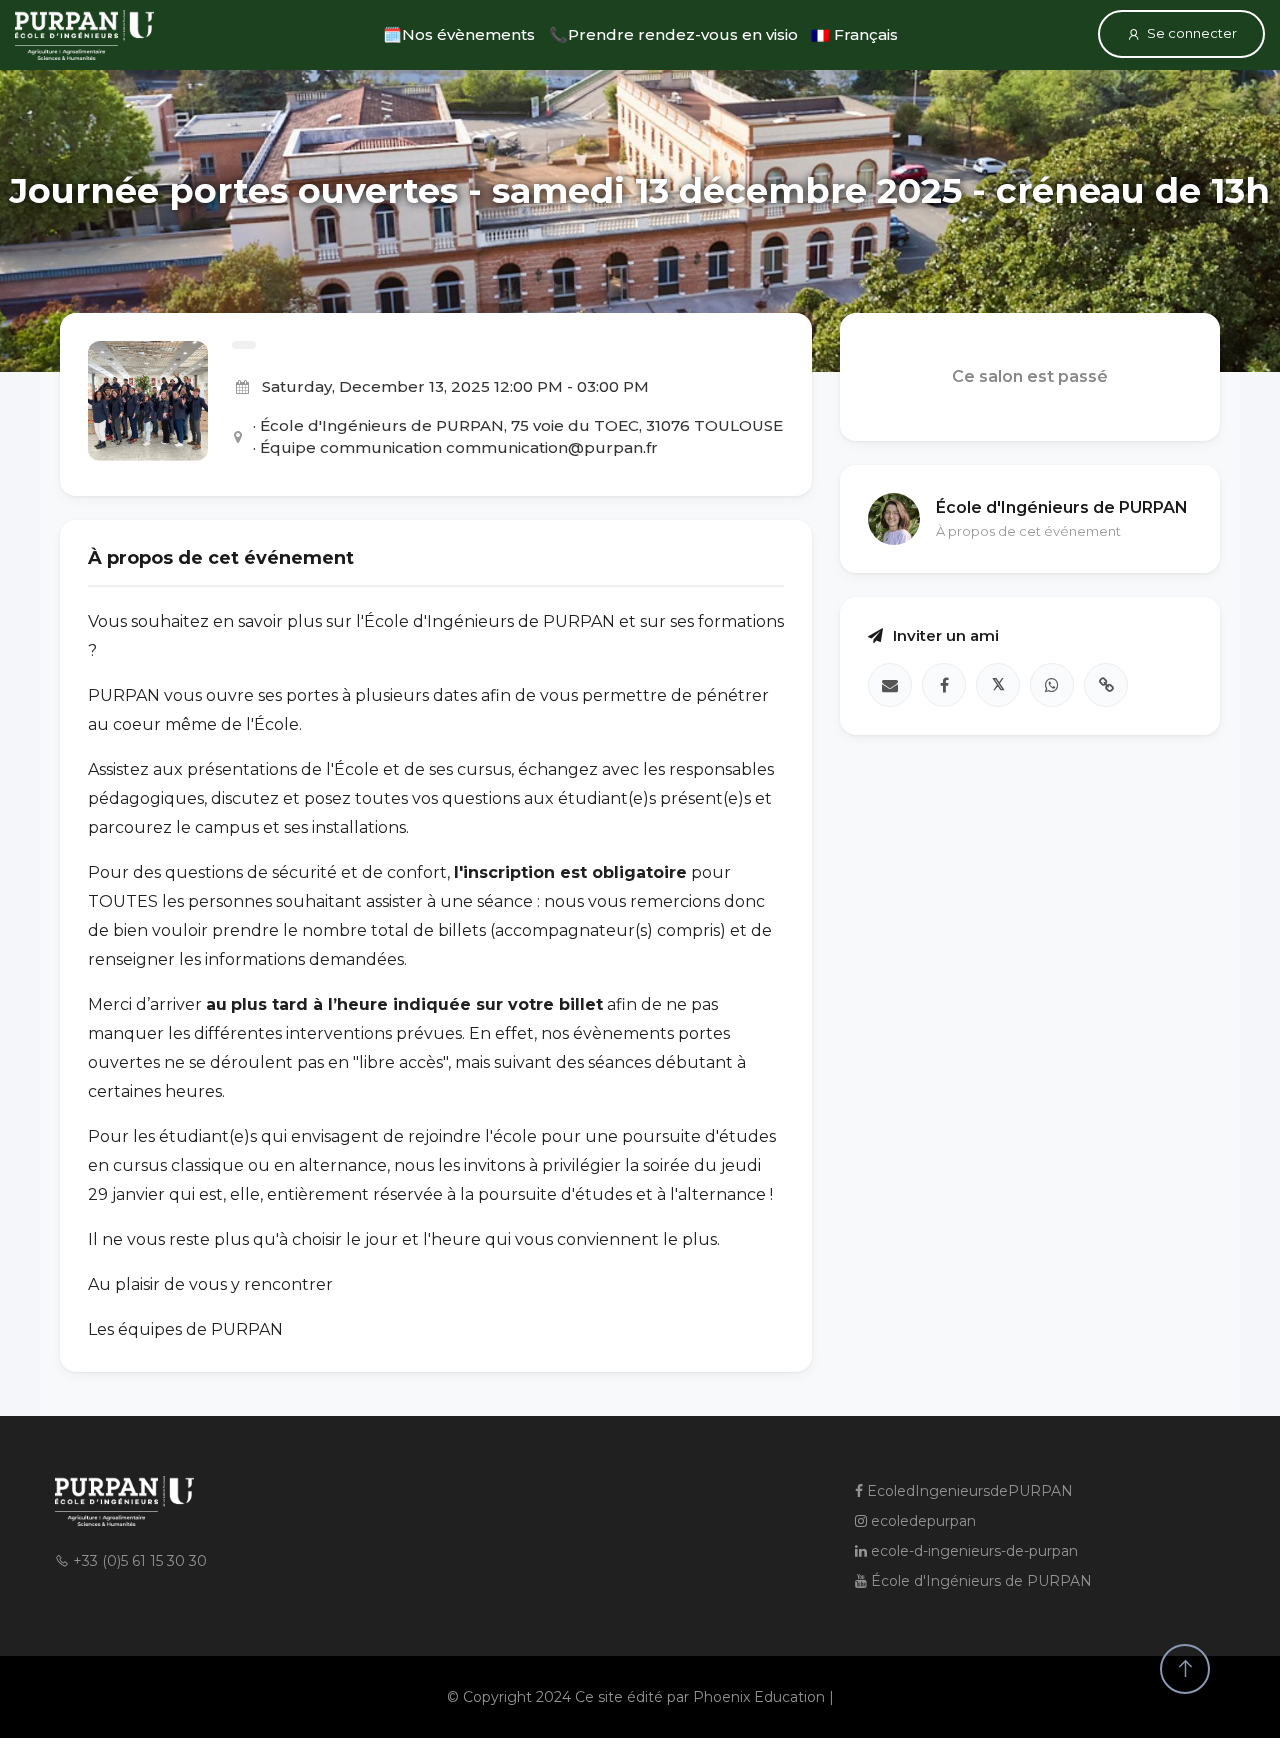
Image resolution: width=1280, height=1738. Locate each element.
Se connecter (1192, 33)
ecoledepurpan (921, 1521)
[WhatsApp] (1052, 686)
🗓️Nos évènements (459, 34)
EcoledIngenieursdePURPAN (968, 1491)
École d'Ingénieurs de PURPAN (979, 1581)
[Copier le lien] (1106, 686)
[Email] (890, 686)
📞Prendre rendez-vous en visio (673, 34)
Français (864, 34)
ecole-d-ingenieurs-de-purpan (972, 1551)
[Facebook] (944, 686)
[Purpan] (84, 35)
